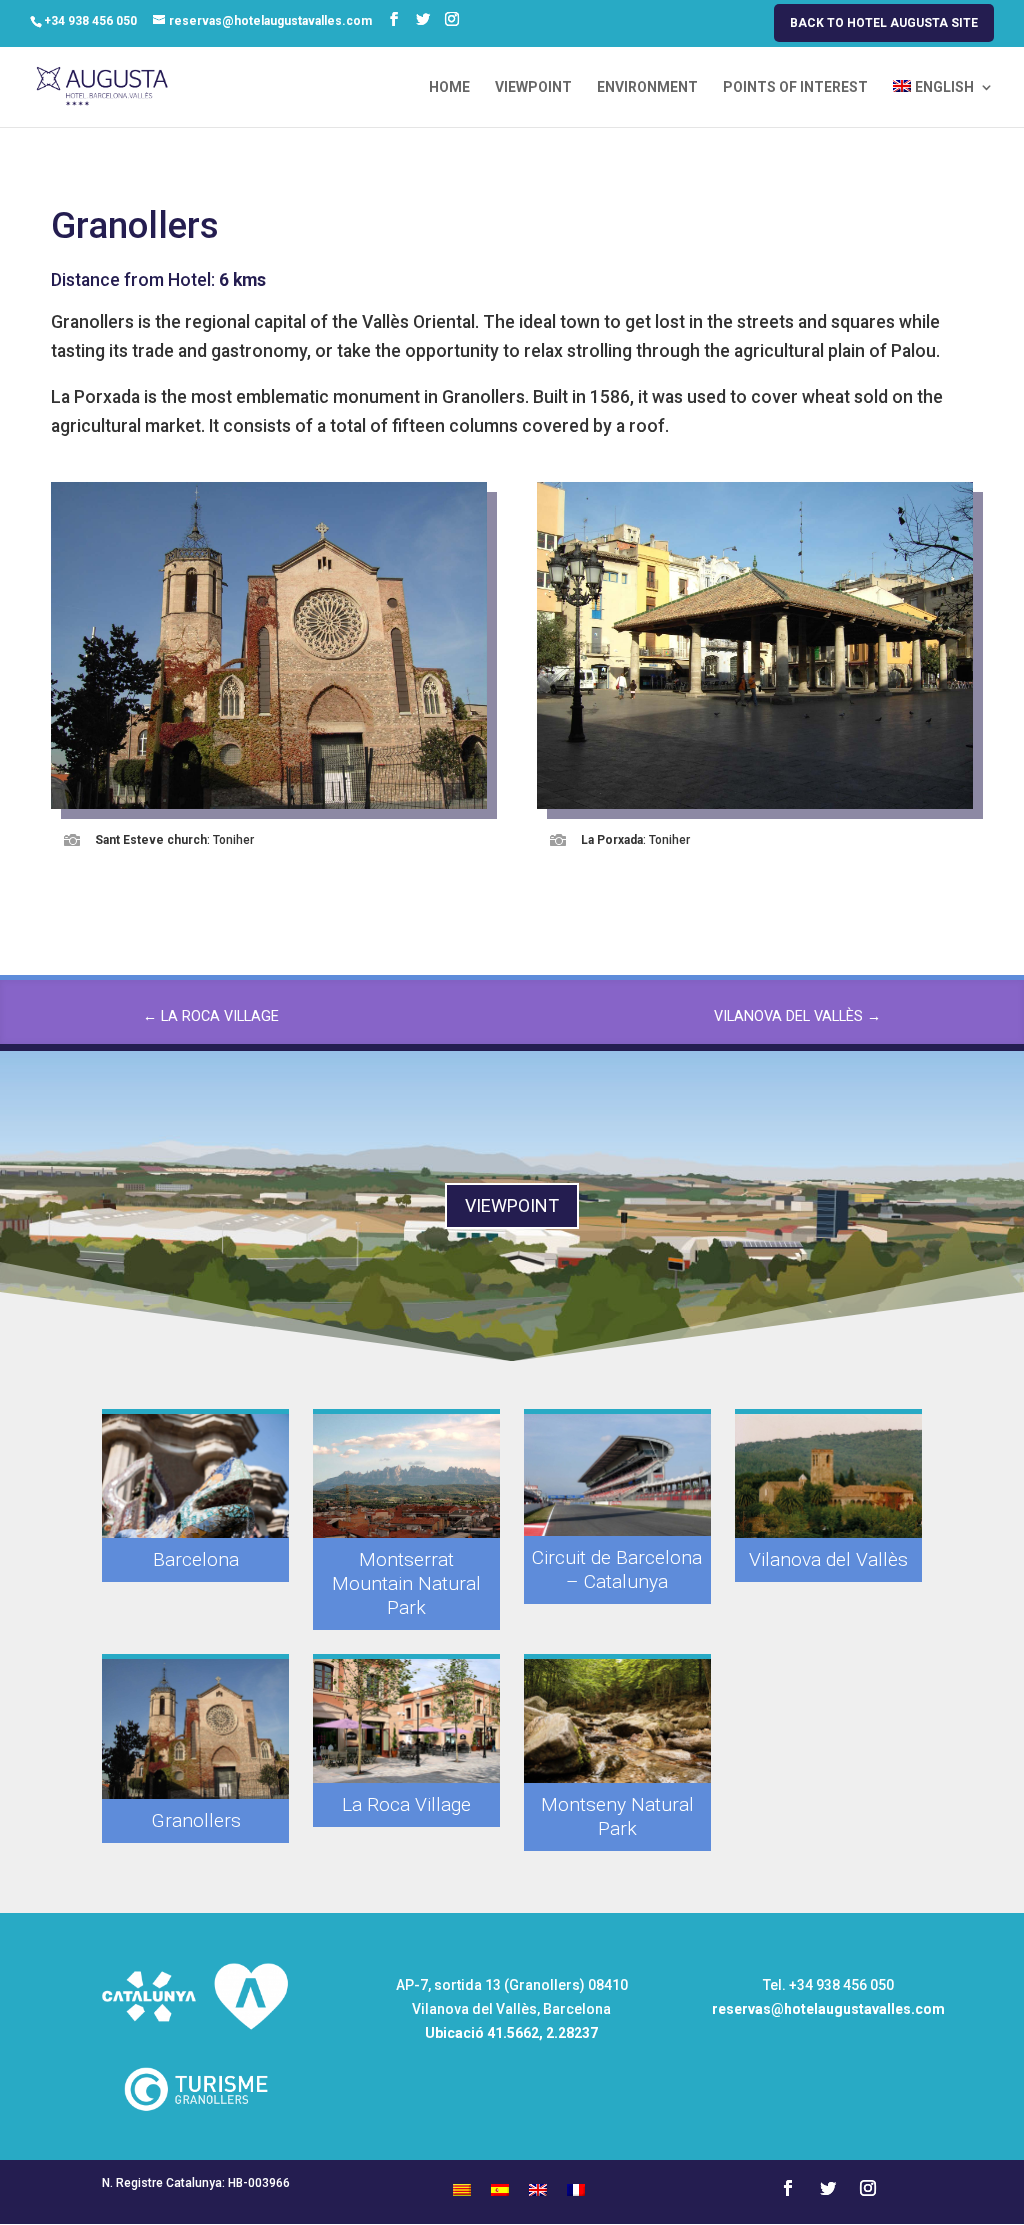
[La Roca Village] (406, 1721)
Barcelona (196, 1559)
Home (449, 87)
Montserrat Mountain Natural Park (406, 1583)
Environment (647, 87)
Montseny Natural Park (617, 1816)
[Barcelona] (195, 1476)
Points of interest (795, 87)
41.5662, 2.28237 (542, 2033)
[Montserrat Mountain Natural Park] (406, 1476)
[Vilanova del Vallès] (828, 1476)
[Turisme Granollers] (195, 2127)
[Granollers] (195, 1729)
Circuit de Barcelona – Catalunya (617, 1569)
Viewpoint (533, 87)
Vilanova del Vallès (828, 1559)
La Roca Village (406, 1804)
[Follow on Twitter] (828, 2188)
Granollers (196, 1820)
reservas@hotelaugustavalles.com (828, 2009)
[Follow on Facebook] (788, 2188)
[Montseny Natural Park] (617, 1721)
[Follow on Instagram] (868, 2188)
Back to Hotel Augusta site (884, 23)
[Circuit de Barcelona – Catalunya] (617, 1475)
